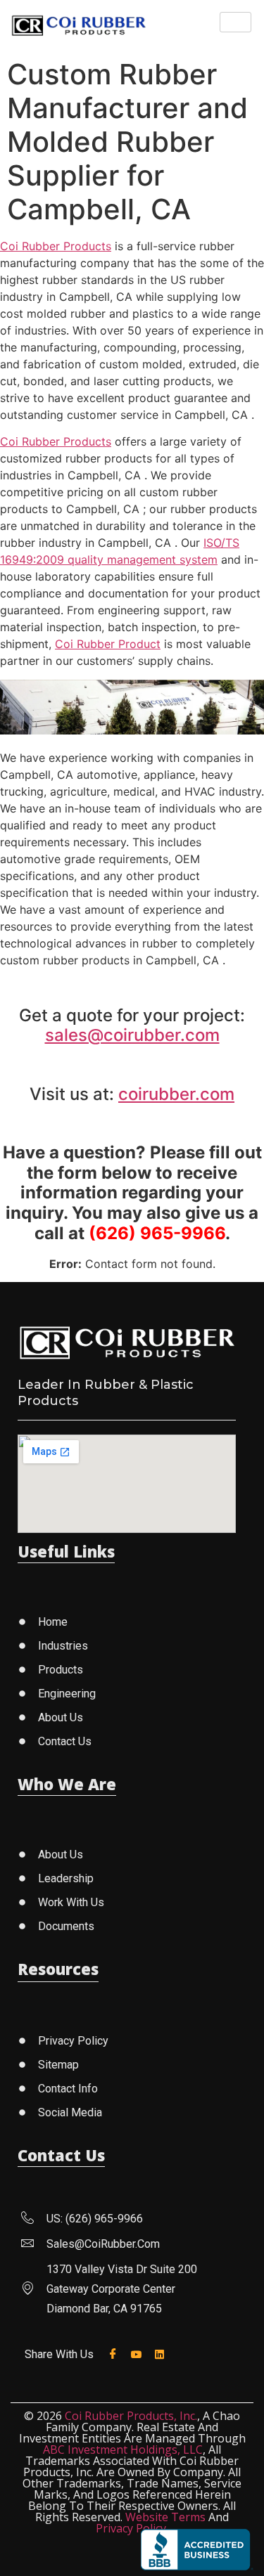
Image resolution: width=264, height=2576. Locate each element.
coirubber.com (176, 1094)
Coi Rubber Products (56, 246)
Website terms (165, 2517)
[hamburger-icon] (235, 22)
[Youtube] (139, 2353)
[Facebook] (116, 2354)
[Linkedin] (162, 2353)
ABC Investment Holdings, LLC (123, 2449)
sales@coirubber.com (132, 1035)
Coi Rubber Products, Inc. (131, 2416)
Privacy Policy (131, 2528)
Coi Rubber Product (108, 644)
